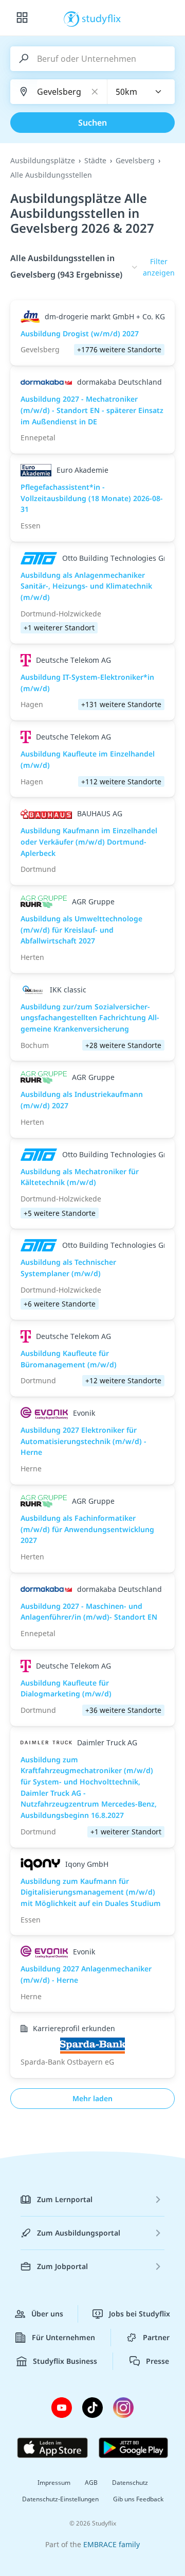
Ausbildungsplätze (43, 160)
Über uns (47, 2314)
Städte (95, 160)
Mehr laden (92, 2098)
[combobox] (141, 92)
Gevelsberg (135, 160)
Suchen (92, 123)
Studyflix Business (65, 2361)
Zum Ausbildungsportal (79, 2233)
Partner (156, 2337)
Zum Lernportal (65, 2199)
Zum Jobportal (62, 2266)
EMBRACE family (112, 2544)
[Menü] (22, 18)
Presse (158, 2361)
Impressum (54, 2483)
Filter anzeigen (159, 267)
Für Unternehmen (63, 2337)
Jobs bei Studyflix (140, 2314)
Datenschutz (130, 2483)
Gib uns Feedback (138, 2499)
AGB (91, 2483)
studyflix (101, 18)
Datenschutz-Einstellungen (60, 2499)
